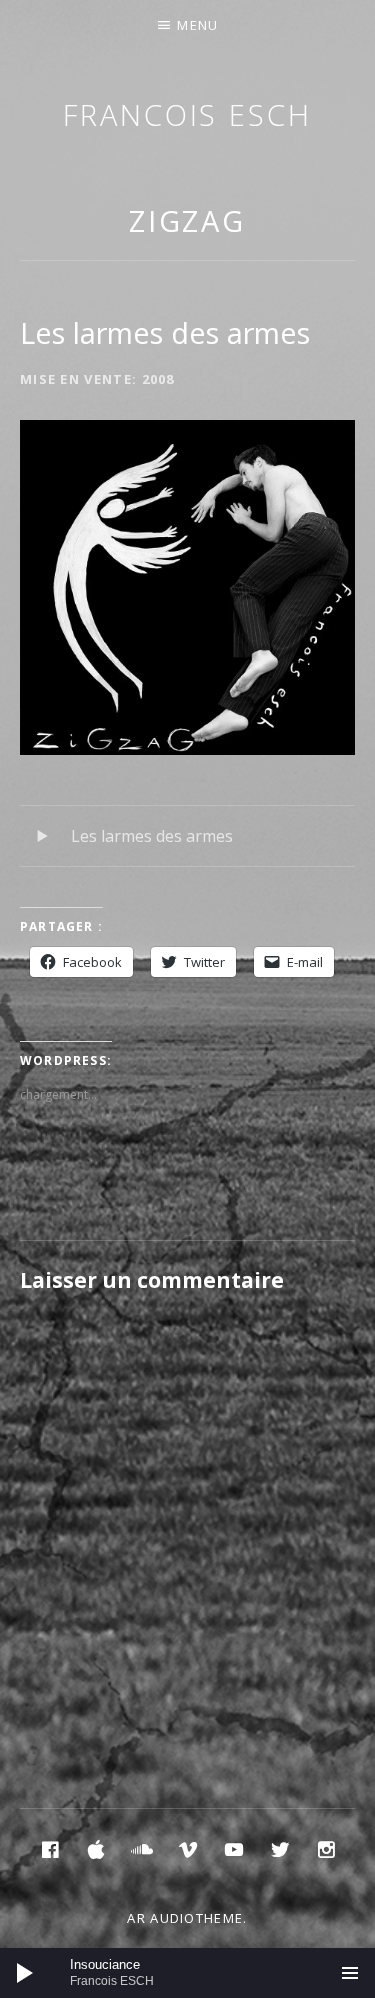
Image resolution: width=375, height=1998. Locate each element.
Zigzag (187, 220)
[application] (187, 1973)
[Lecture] (25, 1973)
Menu (197, 25)
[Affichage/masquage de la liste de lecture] (350, 1973)
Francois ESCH (187, 114)
